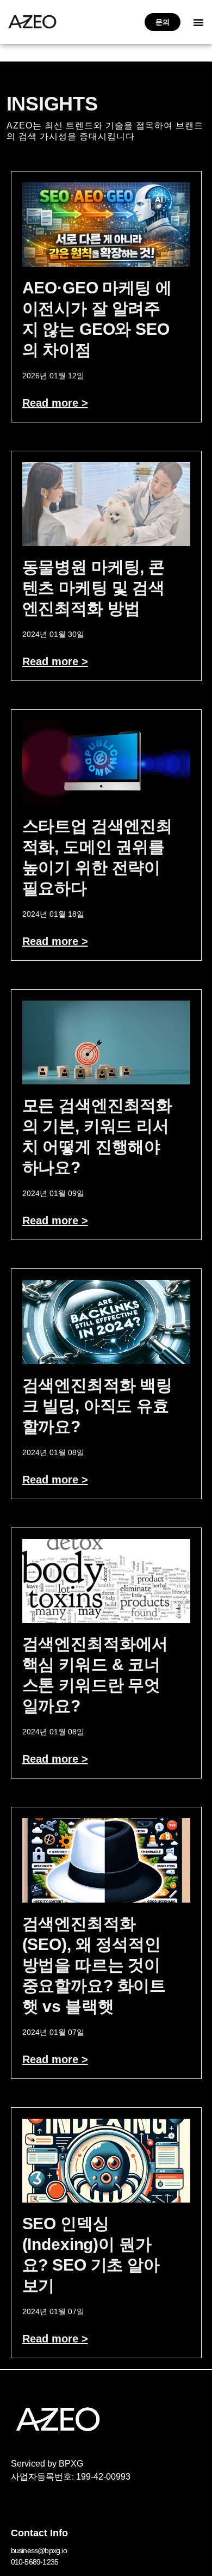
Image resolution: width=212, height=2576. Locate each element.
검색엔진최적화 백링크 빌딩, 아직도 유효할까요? (98, 1406)
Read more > (55, 403)
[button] (198, 22)
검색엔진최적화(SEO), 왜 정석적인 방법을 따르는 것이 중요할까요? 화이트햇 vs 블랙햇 (94, 1965)
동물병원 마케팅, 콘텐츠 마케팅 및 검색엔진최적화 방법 (94, 588)
